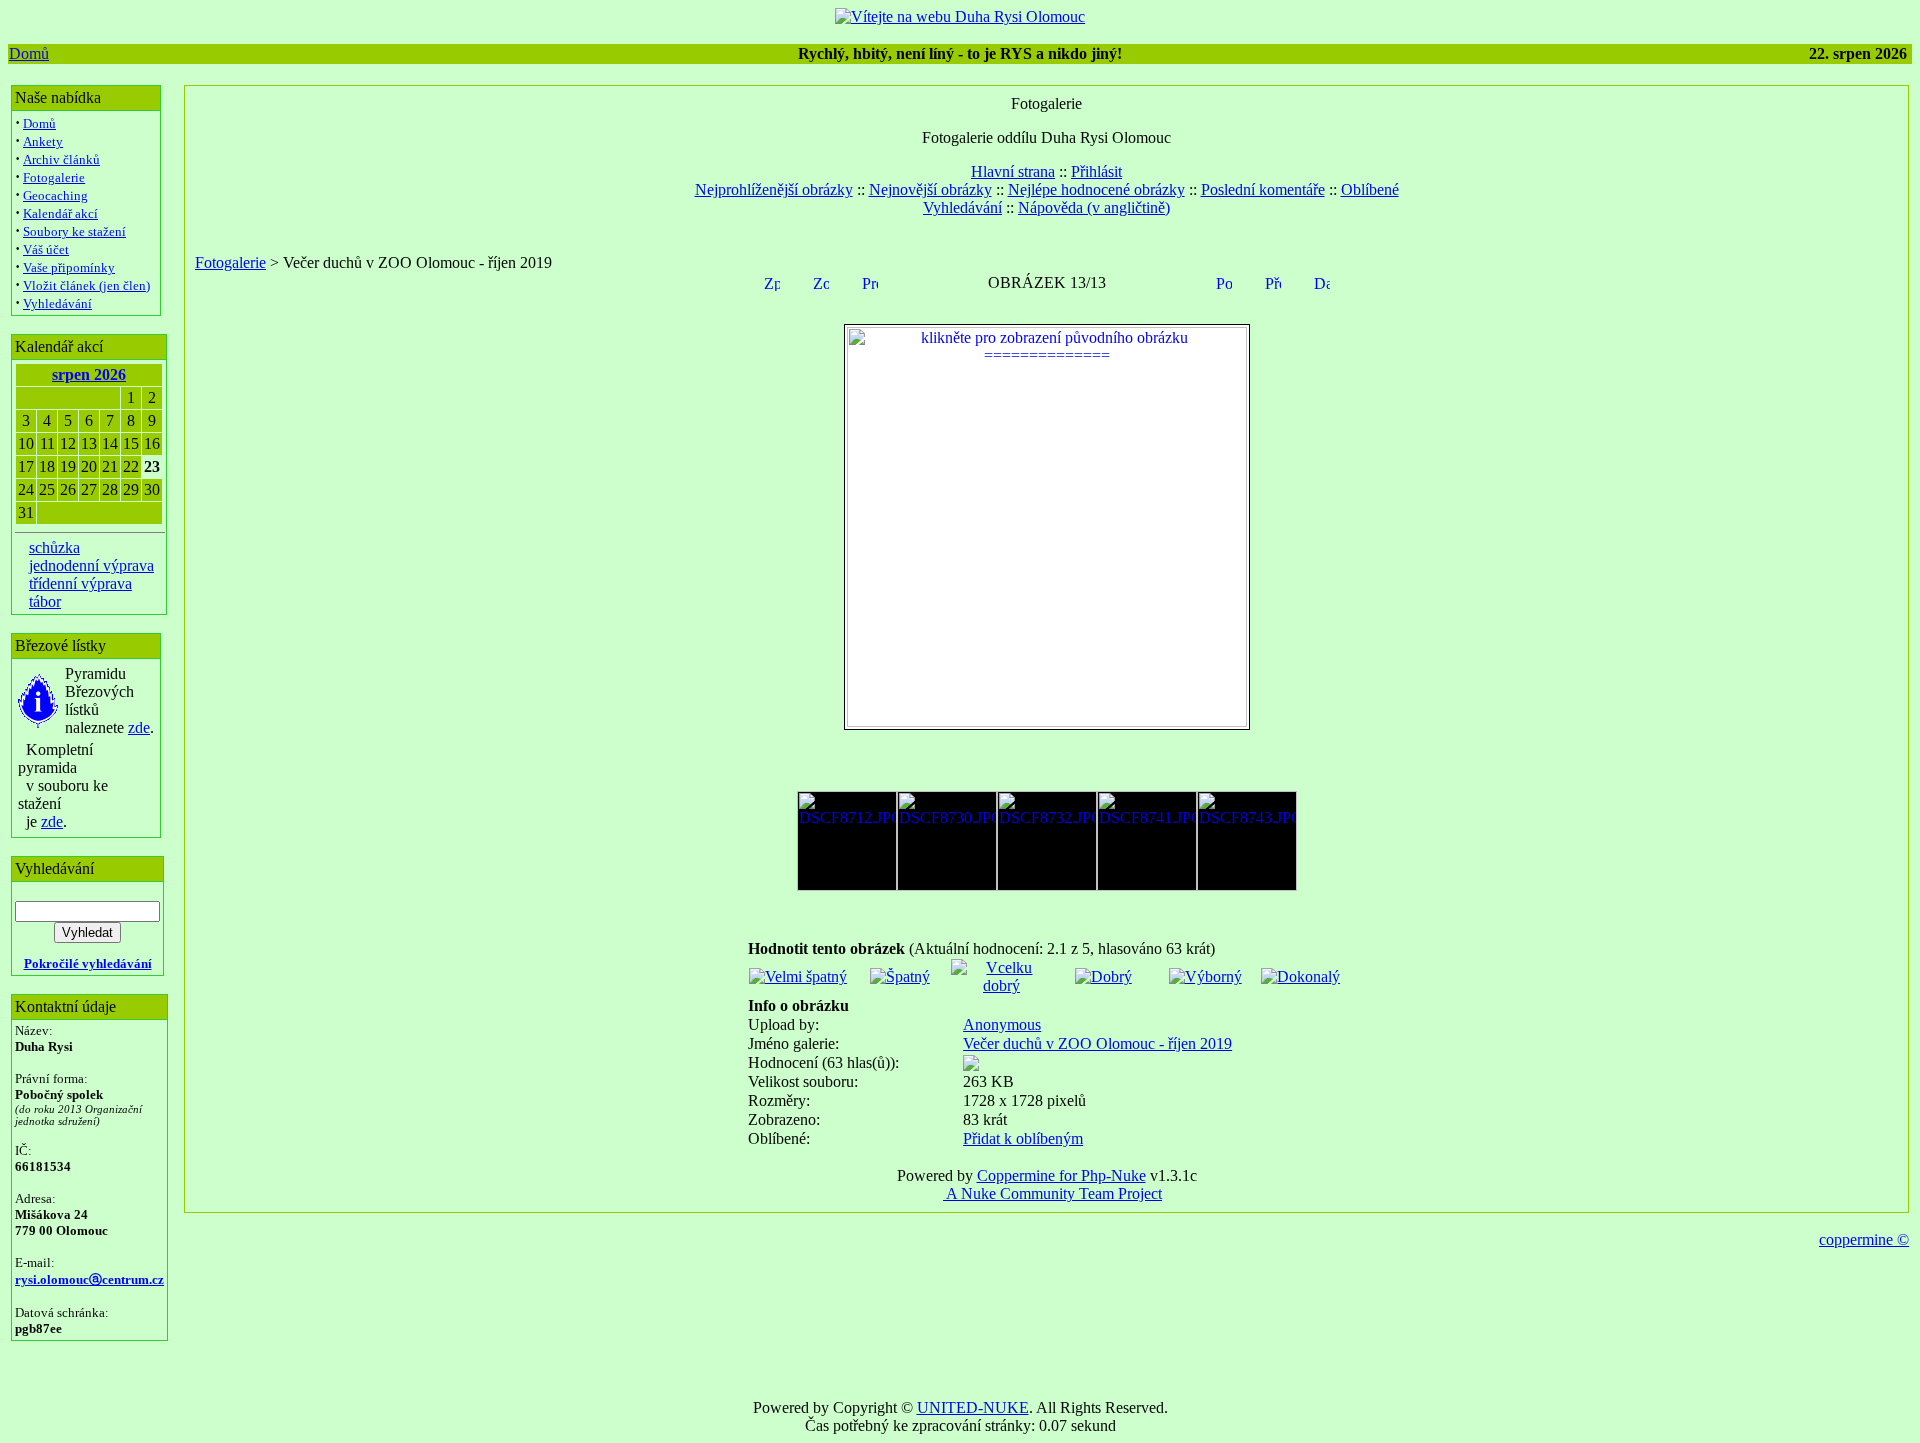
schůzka (54, 547)
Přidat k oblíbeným (1023, 1138)
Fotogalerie (54, 177)
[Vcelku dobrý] (1001, 985)
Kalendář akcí (60, 213)
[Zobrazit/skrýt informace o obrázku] (821, 281)
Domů (29, 53)
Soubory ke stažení (74, 231)
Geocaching (55, 195)
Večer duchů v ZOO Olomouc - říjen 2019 (1097, 1043)
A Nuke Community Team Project (1052, 1193)
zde (139, 727)
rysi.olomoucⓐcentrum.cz (89, 1279)
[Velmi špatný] (798, 976)
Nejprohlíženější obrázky (774, 189)
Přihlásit (1096, 171)
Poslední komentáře (1263, 189)
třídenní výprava (80, 583)
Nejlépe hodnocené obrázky (1096, 189)
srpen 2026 (89, 374)
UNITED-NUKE (973, 1407)
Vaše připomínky (69, 267)
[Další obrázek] (1322, 281)
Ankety (43, 141)
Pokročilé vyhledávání (88, 963)
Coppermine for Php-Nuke (1061, 1175)
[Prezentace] (870, 281)
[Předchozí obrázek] (1273, 281)
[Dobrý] (1103, 976)
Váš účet (46, 249)
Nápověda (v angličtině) (1094, 207)
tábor (45, 601)
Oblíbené (1370, 189)
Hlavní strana (1013, 171)
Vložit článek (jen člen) (86, 285)
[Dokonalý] (1300, 976)
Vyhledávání (57, 303)
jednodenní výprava (91, 565)
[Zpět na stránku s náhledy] (772, 281)
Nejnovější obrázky (930, 189)
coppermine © (1864, 1239)
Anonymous (1002, 1024)
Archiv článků (61, 159)
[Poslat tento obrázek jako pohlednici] (1224, 281)
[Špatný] (900, 976)
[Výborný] (1205, 976)
